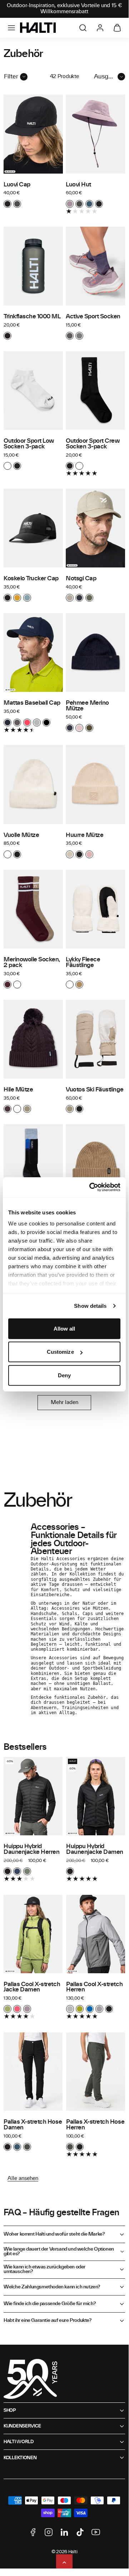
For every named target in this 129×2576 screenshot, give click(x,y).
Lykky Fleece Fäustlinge (83, 962)
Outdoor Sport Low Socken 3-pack (29, 444)
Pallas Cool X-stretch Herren (94, 1987)
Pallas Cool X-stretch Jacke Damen (32, 1987)
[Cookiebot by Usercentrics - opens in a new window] (91, 1187)
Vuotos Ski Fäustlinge (95, 1090)
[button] (11, 28)
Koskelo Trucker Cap (31, 579)
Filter (11, 77)
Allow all (64, 1328)
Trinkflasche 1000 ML (32, 317)
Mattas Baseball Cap (32, 703)
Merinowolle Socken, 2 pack (32, 962)
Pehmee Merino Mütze (87, 706)
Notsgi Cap (81, 579)
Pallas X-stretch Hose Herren (95, 2125)
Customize (60, 1352)
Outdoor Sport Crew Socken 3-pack (93, 444)
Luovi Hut (78, 185)
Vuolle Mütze (21, 835)
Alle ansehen (23, 2179)
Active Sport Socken (93, 317)
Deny (64, 1375)
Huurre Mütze (85, 835)
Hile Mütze (18, 1090)
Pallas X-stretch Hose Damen (33, 2125)
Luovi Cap (17, 185)
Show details (90, 1306)
